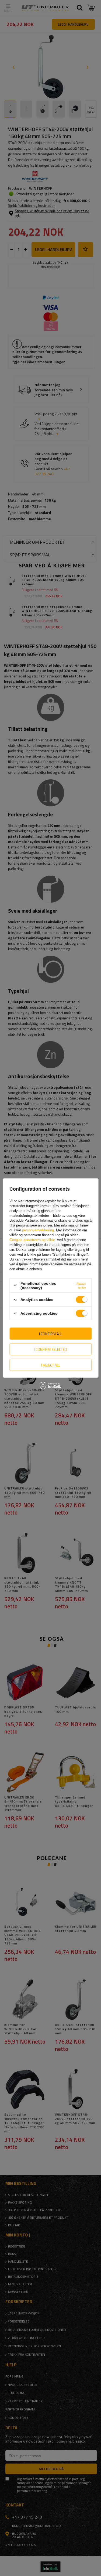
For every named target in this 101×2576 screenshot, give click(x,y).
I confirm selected (50, 1349)
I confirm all (50, 1333)
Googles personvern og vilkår (32, 1240)
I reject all (51, 1365)
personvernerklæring (38, 1230)
